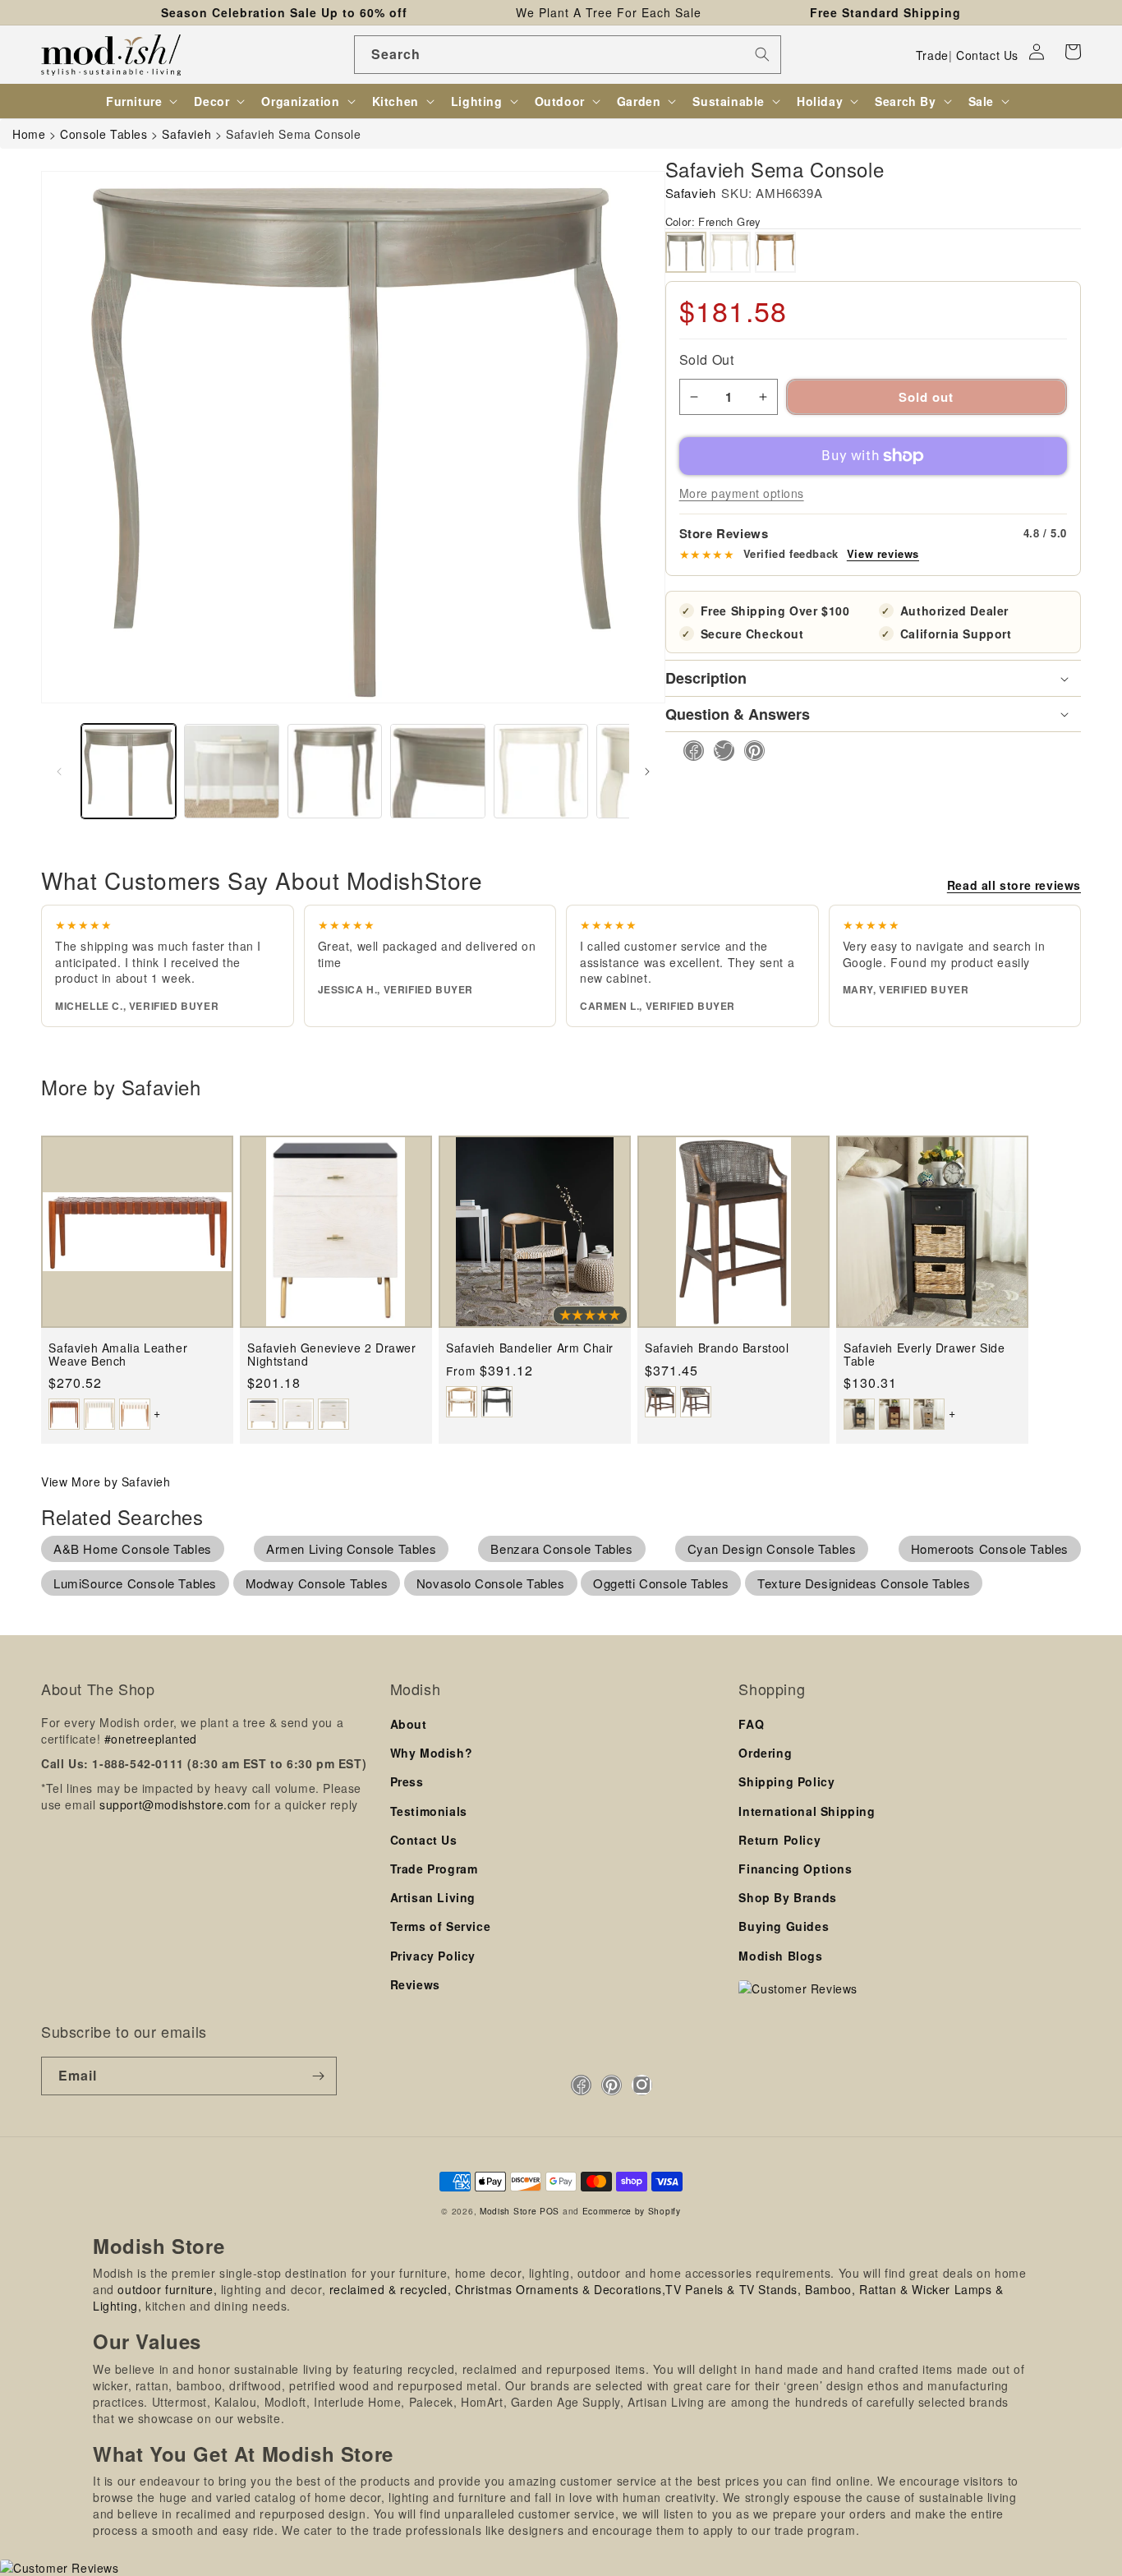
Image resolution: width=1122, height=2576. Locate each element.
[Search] (762, 54)
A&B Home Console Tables (133, 1548)
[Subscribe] (318, 2076)
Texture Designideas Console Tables (864, 1583)
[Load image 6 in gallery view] (437, 771)
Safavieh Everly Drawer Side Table (924, 1355)
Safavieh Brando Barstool (717, 1348)
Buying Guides (784, 1926)
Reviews (415, 1984)
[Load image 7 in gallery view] (541, 771)
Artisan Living (433, 1897)
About (409, 1724)
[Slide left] (59, 772)
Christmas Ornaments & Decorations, (560, 2289)
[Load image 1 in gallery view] (129, 771)
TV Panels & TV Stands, (733, 2289)
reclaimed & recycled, (391, 2289)
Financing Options (795, 1869)
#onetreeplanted (151, 1739)
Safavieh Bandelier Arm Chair (530, 1348)
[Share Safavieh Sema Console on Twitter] (719, 751)
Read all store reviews (1014, 885)
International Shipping (807, 1811)
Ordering (765, 1753)
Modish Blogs (780, 1956)
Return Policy (779, 1840)
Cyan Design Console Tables (772, 1548)
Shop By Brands (787, 1897)
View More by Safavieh (106, 1482)
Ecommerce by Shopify (632, 2211)
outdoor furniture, (167, 2289)
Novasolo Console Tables (491, 1583)
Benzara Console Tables (561, 1548)
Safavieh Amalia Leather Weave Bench (118, 1355)
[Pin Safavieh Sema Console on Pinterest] (750, 751)
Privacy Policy (433, 1956)
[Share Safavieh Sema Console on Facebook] (689, 751)
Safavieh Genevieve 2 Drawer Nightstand (331, 1355)
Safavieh (691, 193)
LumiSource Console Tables (135, 1583)
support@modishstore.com (175, 1804)
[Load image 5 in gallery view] (335, 771)
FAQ (751, 1724)
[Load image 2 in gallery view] (231, 771)
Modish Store (508, 2211)
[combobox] (568, 55)
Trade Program (434, 1869)
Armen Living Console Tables (351, 1548)
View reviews (883, 554)
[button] (1073, 52)
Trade (932, 55)
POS (550, 2211)
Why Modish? (432, 1753)
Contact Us (987, 55)
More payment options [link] (742, 493)
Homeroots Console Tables (990, 1548)
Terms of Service (441, 1926)
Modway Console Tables (317, 1583)
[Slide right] (647, 772)
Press (407, 1781)
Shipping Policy (786, 1781)
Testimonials (429, 1811)
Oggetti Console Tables (661, 1583)
